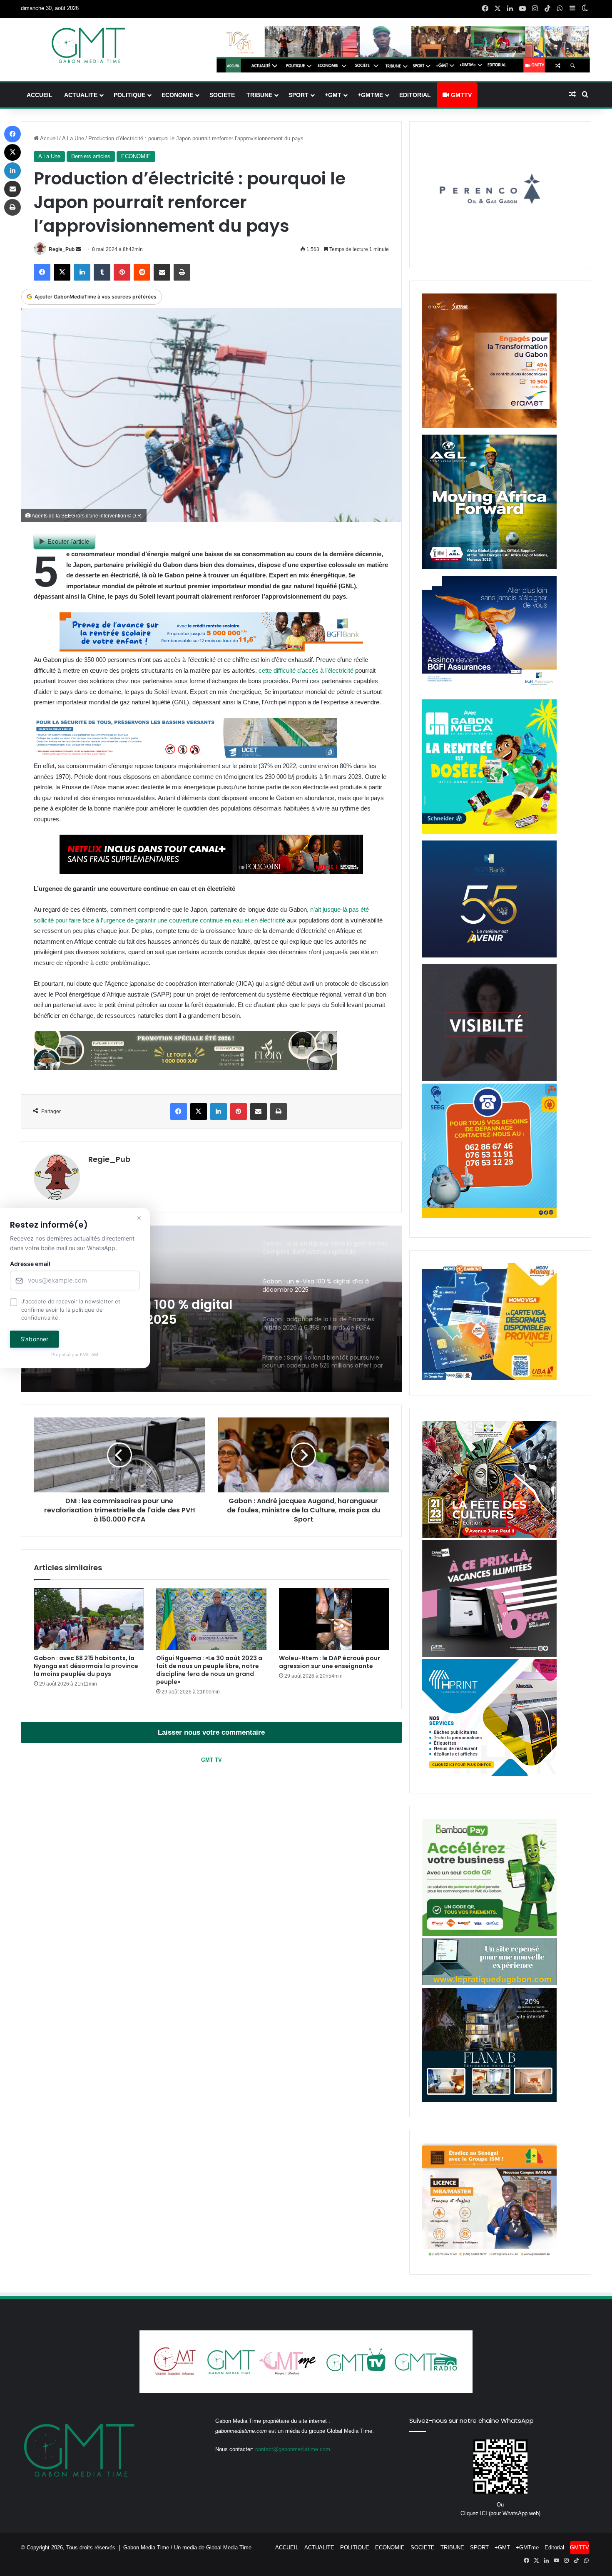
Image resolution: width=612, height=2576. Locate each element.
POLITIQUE (129, 95)
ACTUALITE (81, 95)
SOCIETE (222, 95)
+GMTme (370, 95)
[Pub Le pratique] (489, 1983)
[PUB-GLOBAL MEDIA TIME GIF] (489, 1079)
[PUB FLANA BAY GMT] (489, 2100)
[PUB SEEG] (489, 1216)
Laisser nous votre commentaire (211, 1732)
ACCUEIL (40, 95)
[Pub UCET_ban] (185, 755)
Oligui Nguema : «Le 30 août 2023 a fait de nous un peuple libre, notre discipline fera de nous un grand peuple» (209, 1670)
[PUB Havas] (489, 691)
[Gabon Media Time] (88, 45)
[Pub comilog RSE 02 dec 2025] (489, 426)
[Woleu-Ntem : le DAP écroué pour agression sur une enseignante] (334, 1619)
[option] (211, 1309)
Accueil (48, 138)
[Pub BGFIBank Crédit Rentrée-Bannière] (211, 649)
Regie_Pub (62, 249)
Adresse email (30, 1264)
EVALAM (90, 1355)
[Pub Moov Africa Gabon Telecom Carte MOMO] (489, 1378)
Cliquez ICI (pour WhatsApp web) (500, 2513)
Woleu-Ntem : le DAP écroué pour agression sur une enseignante (330, 1662)
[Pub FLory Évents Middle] (185, 1068)
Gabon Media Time (146, 2547)
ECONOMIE (177, 95)
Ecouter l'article (68, 541)
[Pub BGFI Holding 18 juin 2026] (489, 956)
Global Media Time (229, 2547)
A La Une (73, 138)
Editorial (415, 95)
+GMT (333, 95)
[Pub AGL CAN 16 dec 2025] (489, 567)
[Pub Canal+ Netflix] (211, 872)
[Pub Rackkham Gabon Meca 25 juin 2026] (489, 832)
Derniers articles (91, 156)
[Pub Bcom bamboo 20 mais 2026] (489, 1934)
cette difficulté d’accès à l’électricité (306, 670)
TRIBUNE (259, 95)
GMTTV (460, 95)
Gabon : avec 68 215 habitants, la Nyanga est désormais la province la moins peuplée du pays (86, 1666)
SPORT (299, 95)
